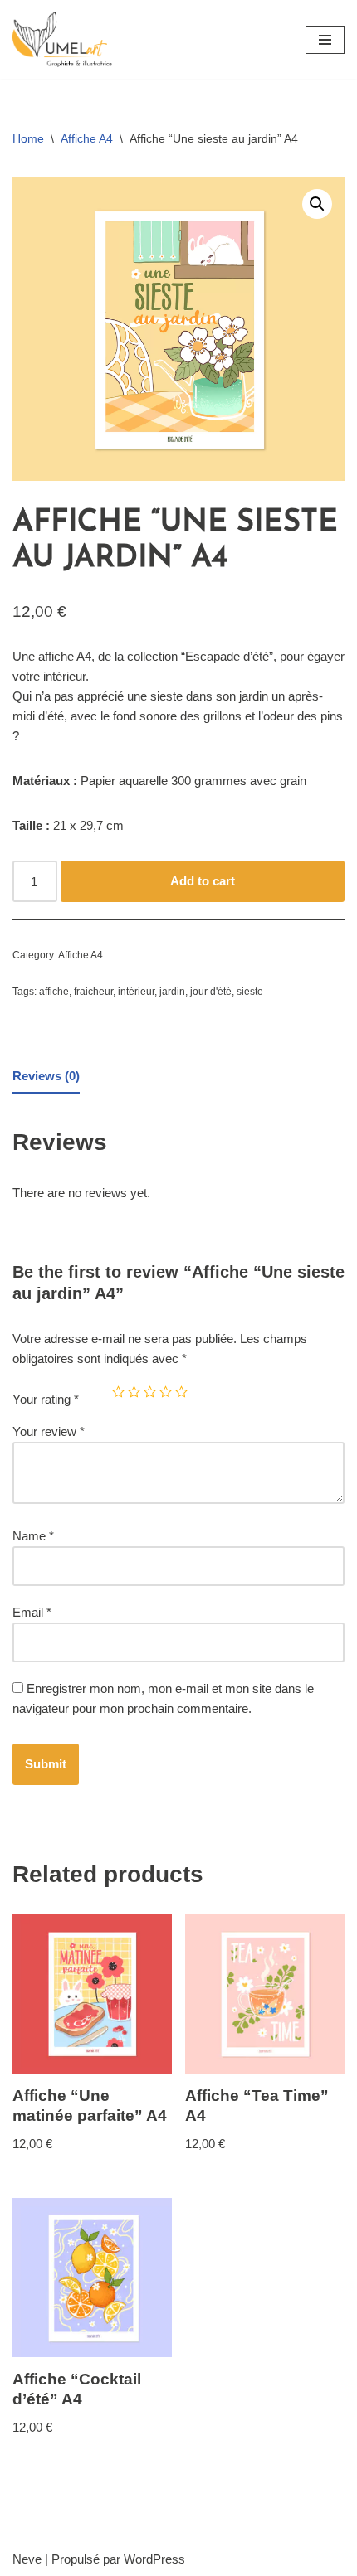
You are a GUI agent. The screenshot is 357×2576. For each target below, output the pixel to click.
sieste (250, 992)
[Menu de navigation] (325, 40)
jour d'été (211, 992)
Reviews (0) (46, 1076)
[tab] (46, 1077)
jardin (172, 992)
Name (33, 1536)
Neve (27, 2559)
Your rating (46, 1399)
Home (28, 138)
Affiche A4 (87, 138)
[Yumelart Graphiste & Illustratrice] (62, 39)
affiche (54, 992)
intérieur (136, 992)
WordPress (154, 2559)
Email (32, 1612)
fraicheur (93, 992)
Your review (49, 1431)
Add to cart (203, 881)
